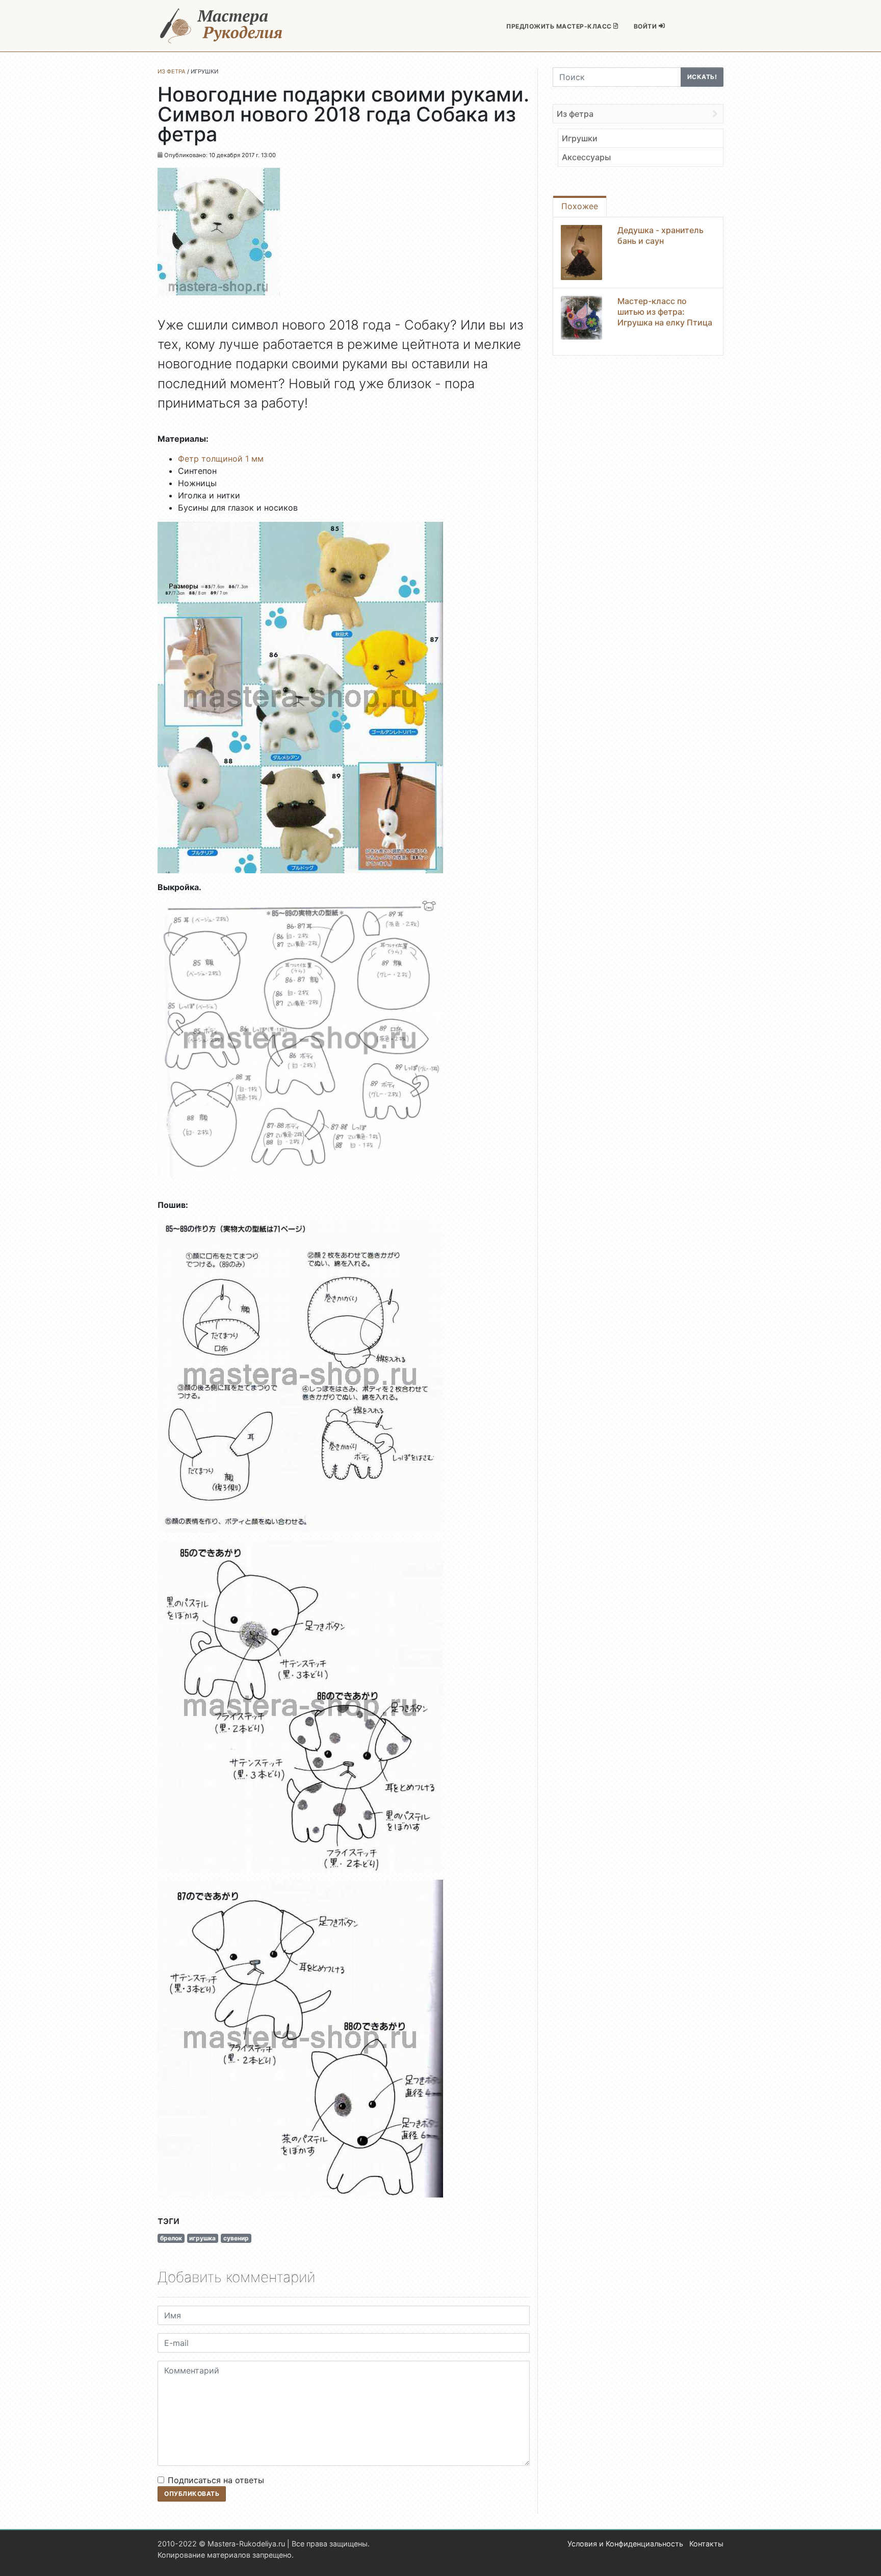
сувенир (236, 2238)
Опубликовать (192, 2494)
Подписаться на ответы (216, 2480)
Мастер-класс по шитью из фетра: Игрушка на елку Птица (665, 312)
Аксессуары (586, 157)
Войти (646, 26)
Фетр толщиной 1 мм (221, 459)
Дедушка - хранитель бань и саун (660, 235)
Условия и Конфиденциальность (625, 2544)
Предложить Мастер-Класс (560, 26)
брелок (171, 2238)
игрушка (202, 2238)
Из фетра (575, 114)
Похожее (580, 206)
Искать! (702, 77)
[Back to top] (863, 2558)
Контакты (706, 2544)
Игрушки (580, 138)
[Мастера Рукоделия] (221, 26)
